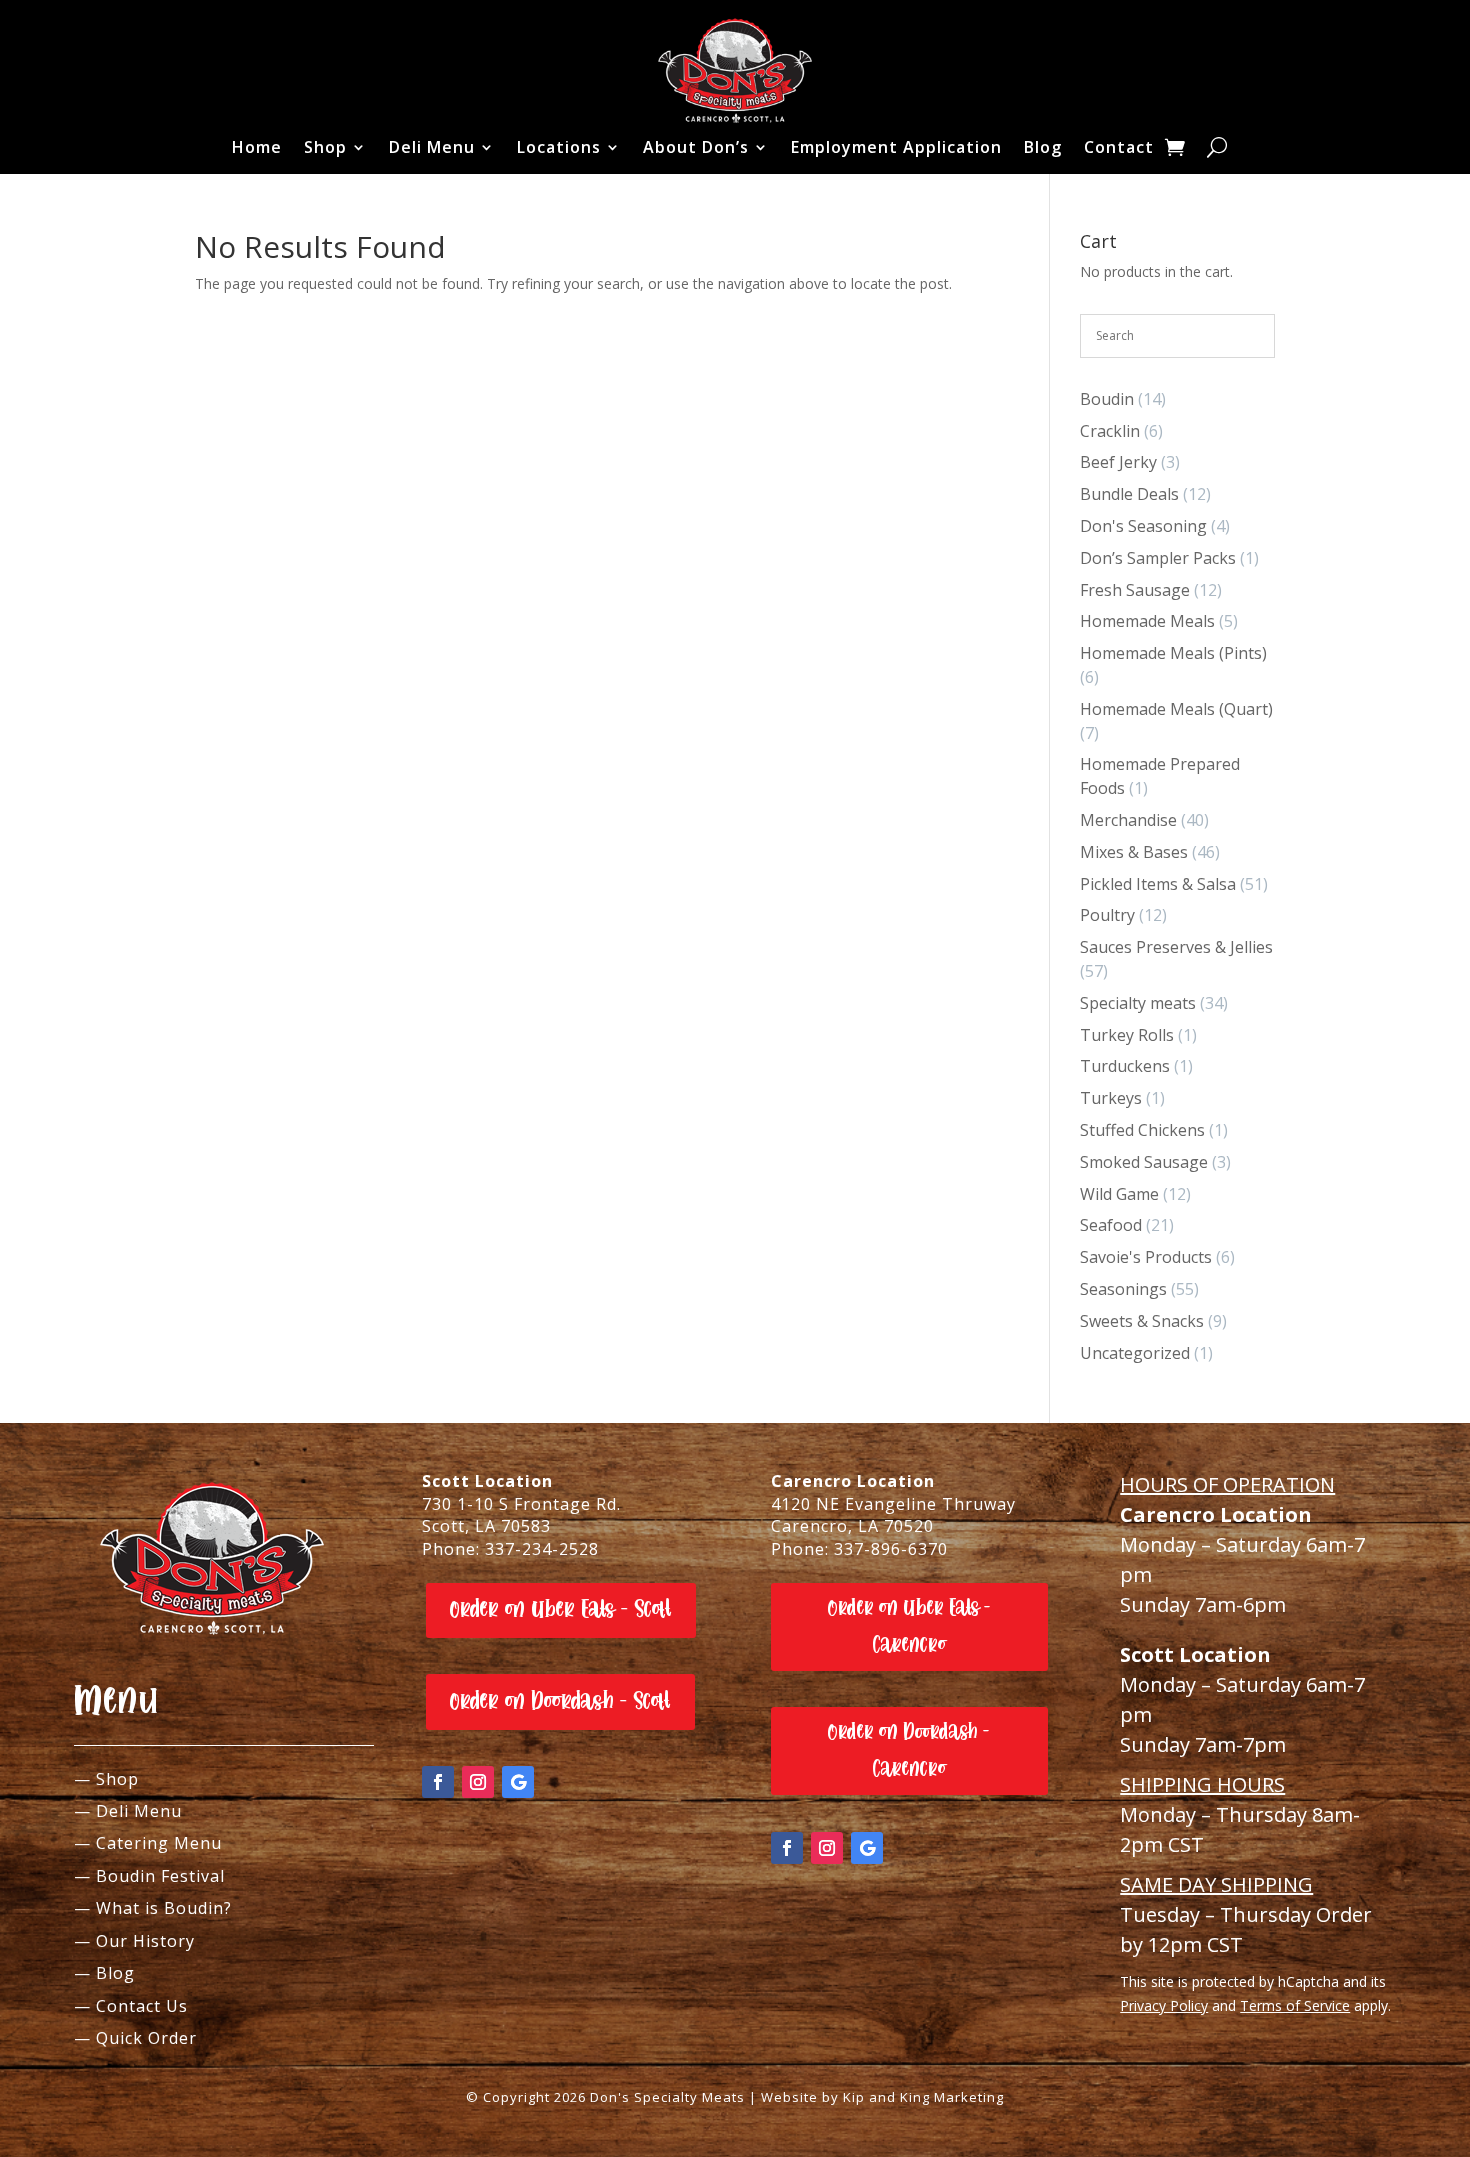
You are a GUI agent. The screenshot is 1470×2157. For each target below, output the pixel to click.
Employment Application (896, 147)
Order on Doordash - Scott (560, 1701)
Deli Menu (432, 147)
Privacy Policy (1164, 2005)
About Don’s (696, 147)
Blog (1043, 147)
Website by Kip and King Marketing (882, 2097)
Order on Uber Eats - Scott (561, 1609)
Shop (325, 147)
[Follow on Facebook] (438, 1782)
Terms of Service (1295, 2005)
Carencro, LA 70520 (852, 1526)
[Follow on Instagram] (478, 1782)
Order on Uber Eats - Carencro (909, 1626)
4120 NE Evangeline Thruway (893, 1504)
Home (257, 147)
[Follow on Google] (518, 1782)
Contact (1119, 147)
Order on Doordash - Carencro (909, 1750)
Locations (559, 147)
